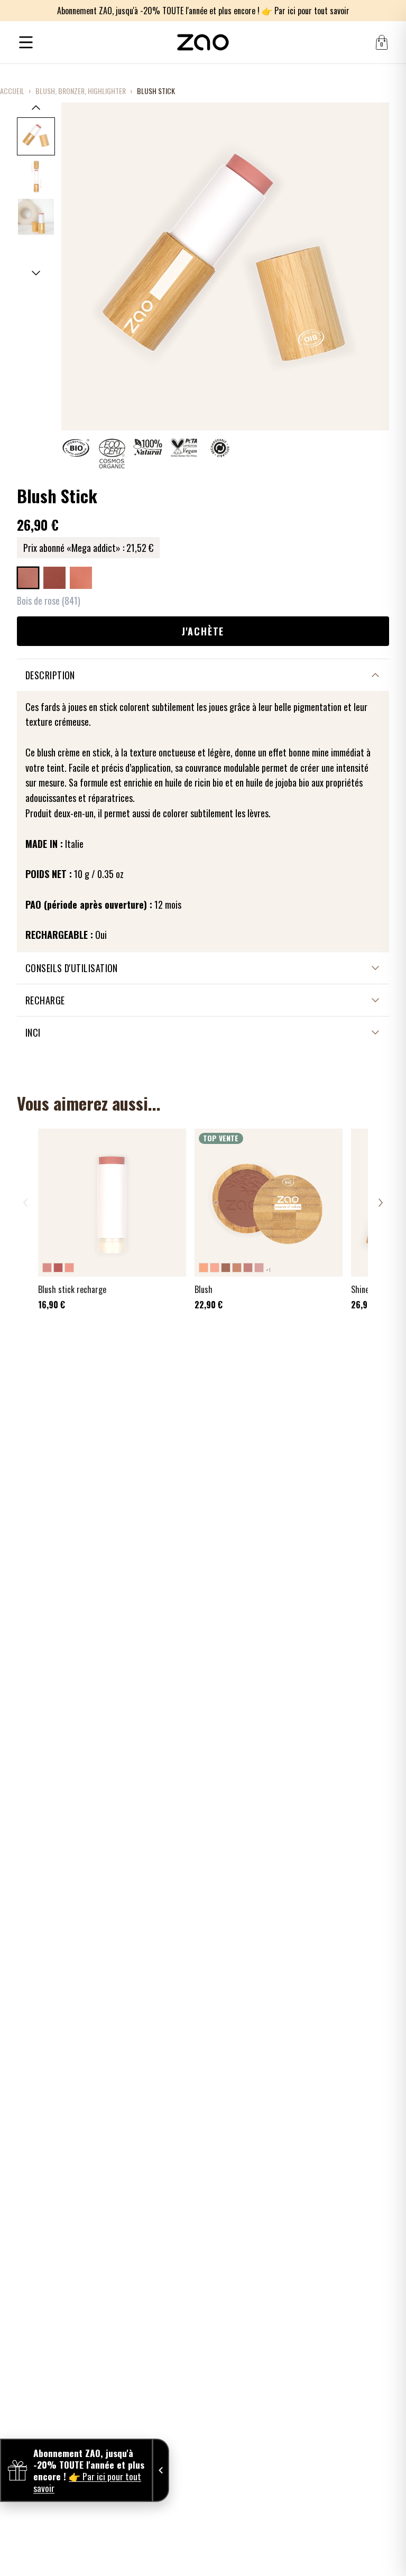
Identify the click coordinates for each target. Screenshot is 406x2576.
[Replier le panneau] (161, 2470)
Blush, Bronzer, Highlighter (81, 91)
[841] (28, 578)
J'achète (203, 631)
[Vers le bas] (36, 273)
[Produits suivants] (381, 1203)
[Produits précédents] (25, 1203)
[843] (81, 578)
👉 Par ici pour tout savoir (306, 11)
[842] (54, 578)
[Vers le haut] (36, 107)
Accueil (12, 91)
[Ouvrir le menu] (26, 42)
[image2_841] (36, 177)
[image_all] (36, 217)
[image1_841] (36, 136)
